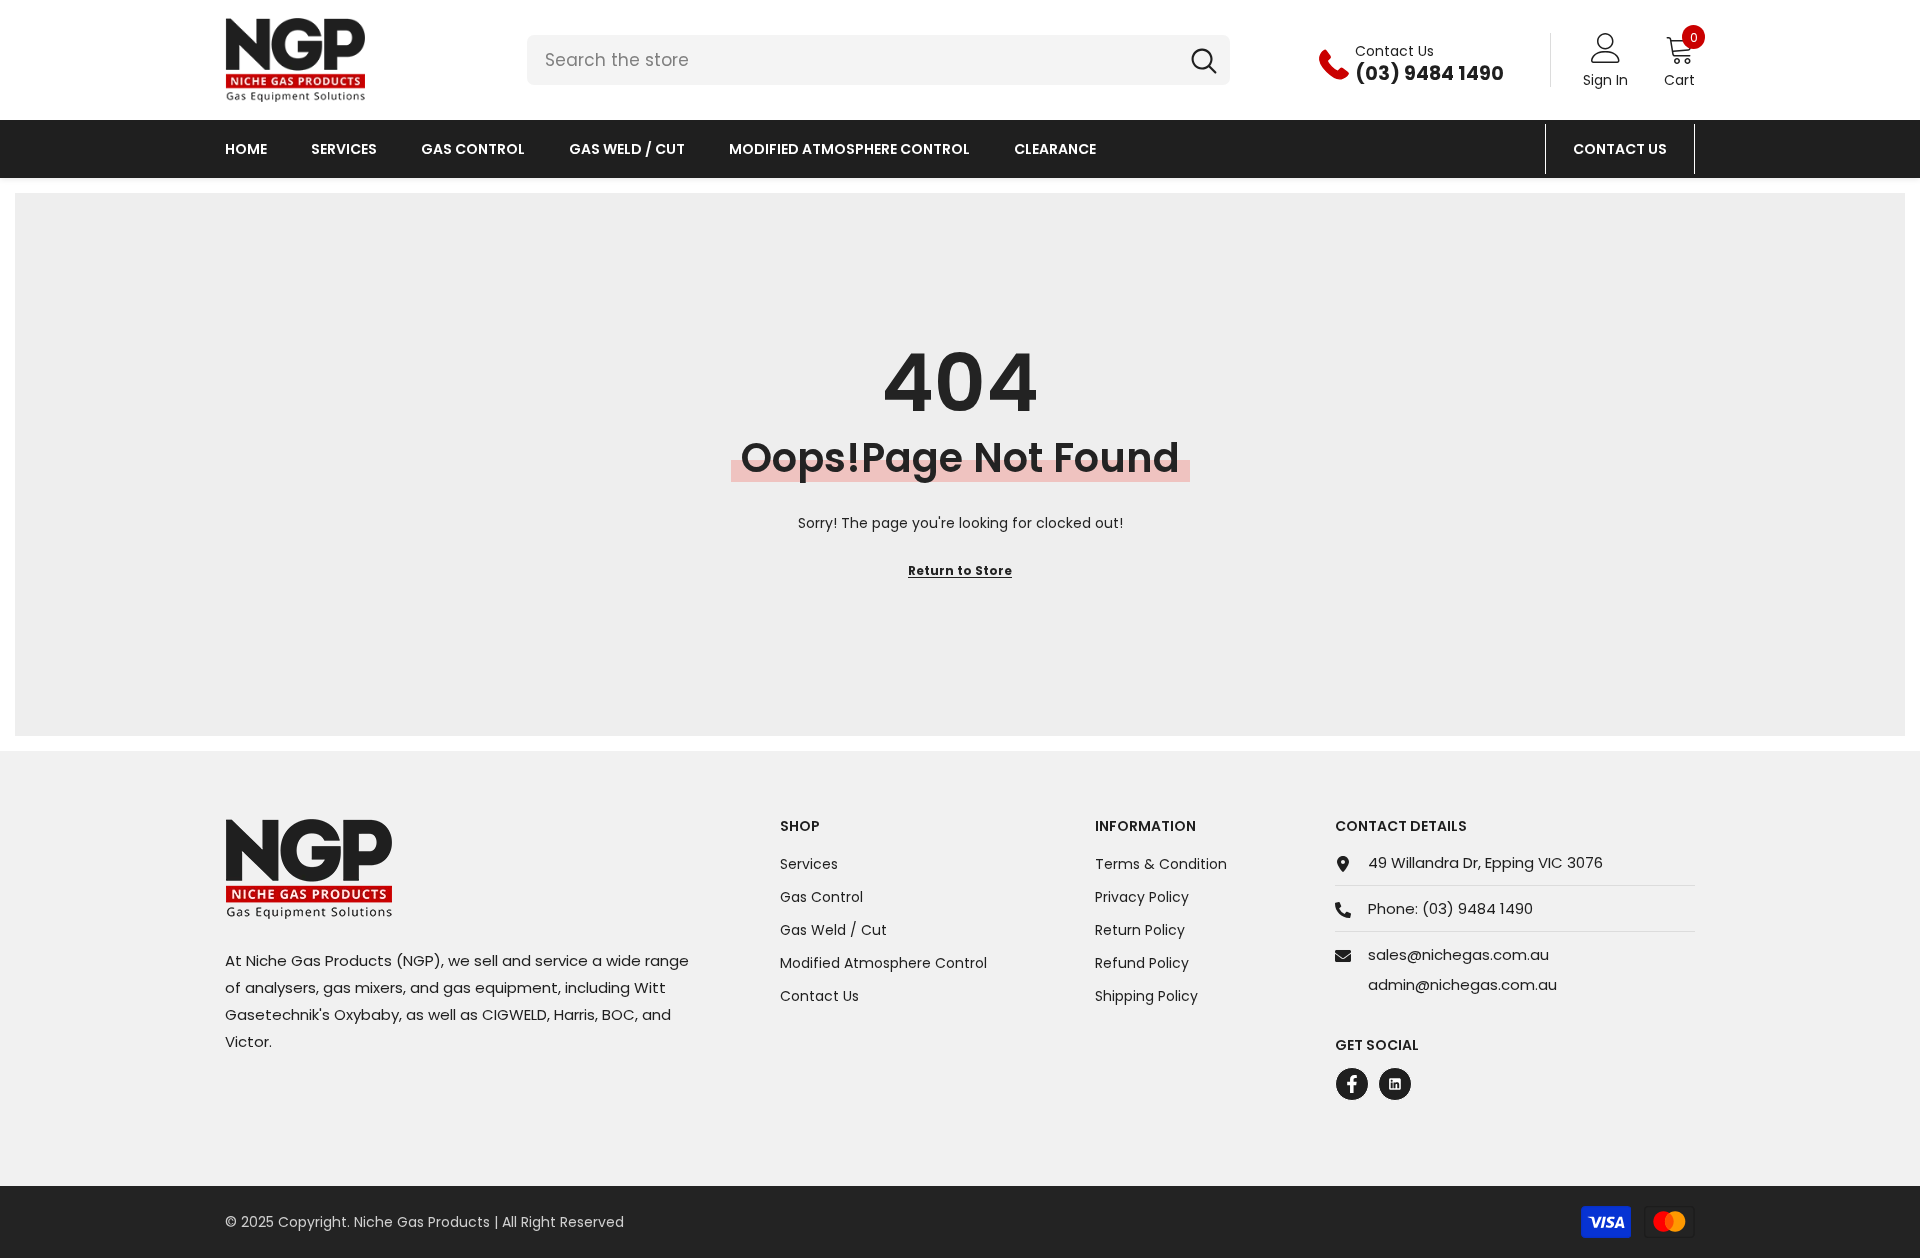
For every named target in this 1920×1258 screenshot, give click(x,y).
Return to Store (960, 570)
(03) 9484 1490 (1477, 908)
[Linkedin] (1395, 1084)
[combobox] (852, 60)
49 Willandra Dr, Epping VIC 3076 (1485, 862)
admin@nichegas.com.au (1462, 984)
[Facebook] (1352, 1084)
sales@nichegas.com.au (1458, 954)
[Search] (878, 60)
